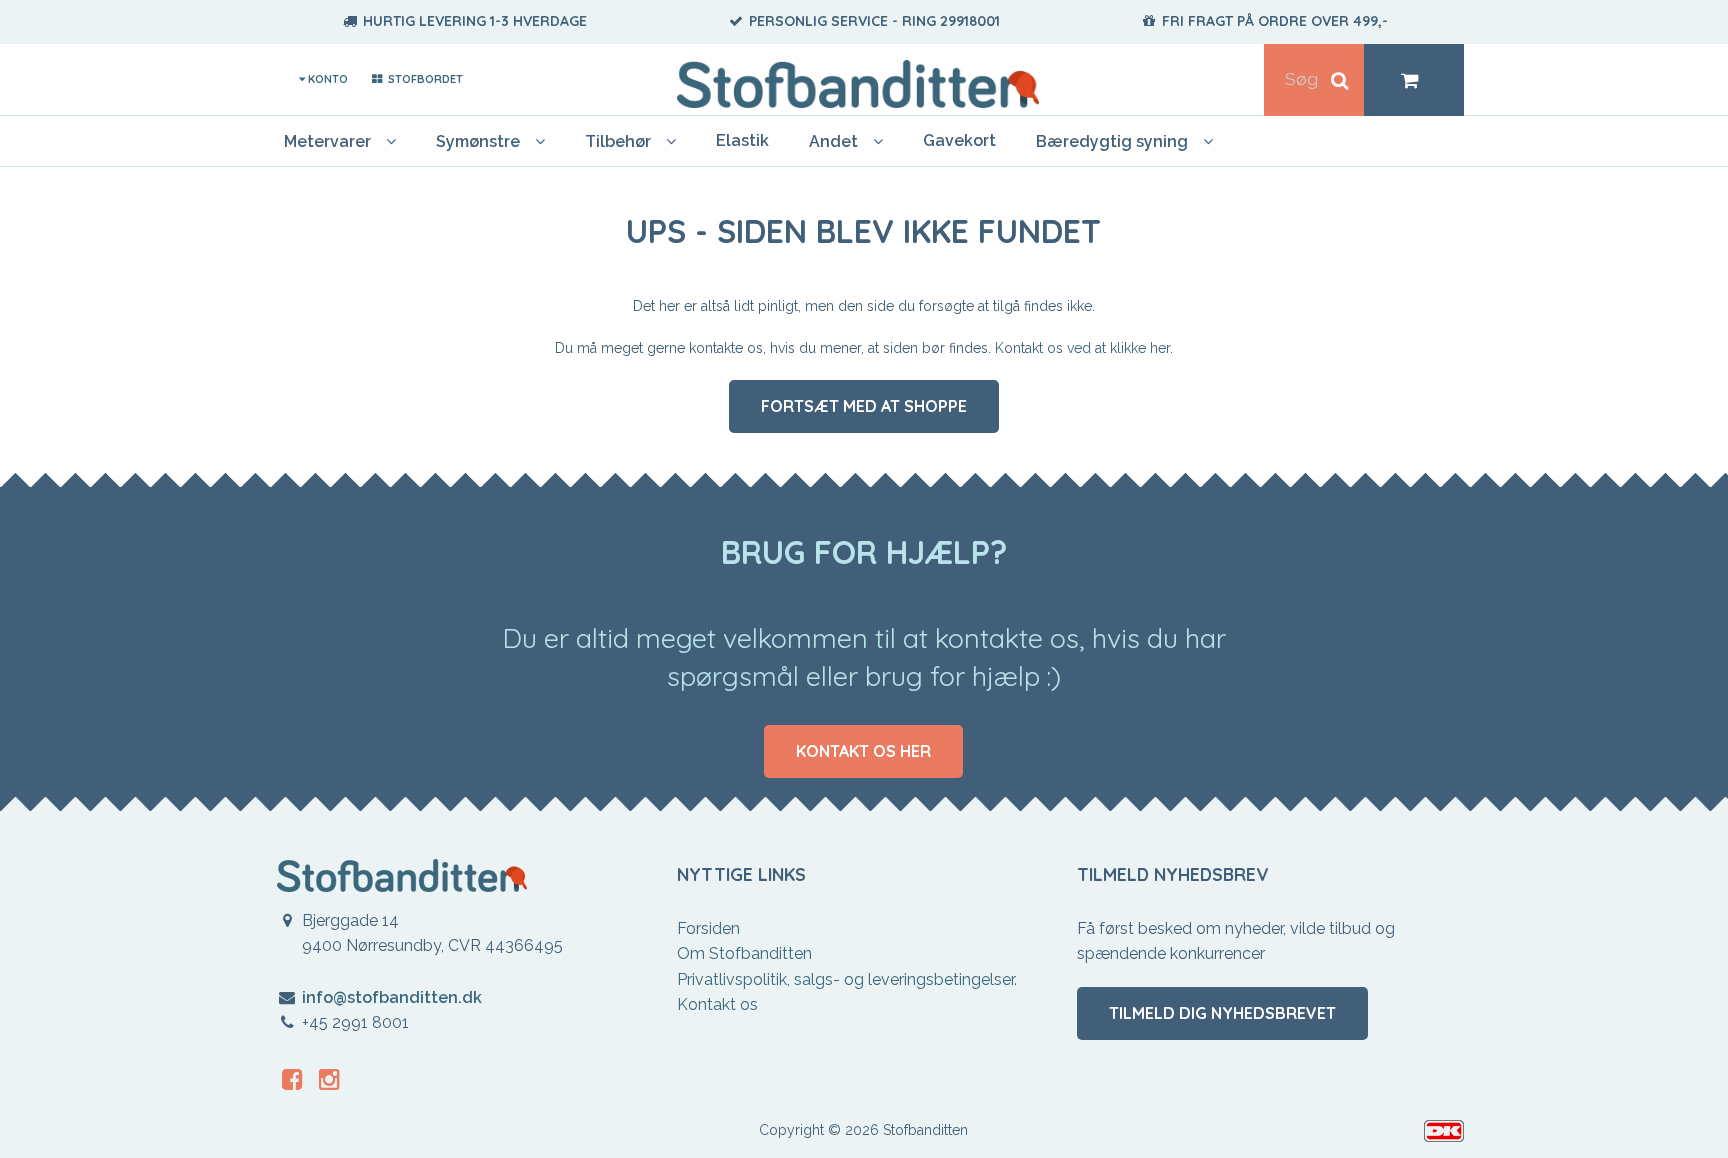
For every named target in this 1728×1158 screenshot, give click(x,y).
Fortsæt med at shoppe (864, 406)
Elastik (742, 140)
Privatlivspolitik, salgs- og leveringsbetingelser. (847, 979)
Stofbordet (423, 79)
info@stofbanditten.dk (392, 997)
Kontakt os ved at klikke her (1082, 348)
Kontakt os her (863, 751)
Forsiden (708, 928)
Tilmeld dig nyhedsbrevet (1222, 1013)
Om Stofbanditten (744, 953)
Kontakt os (717, 1004)
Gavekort (959, 140)
